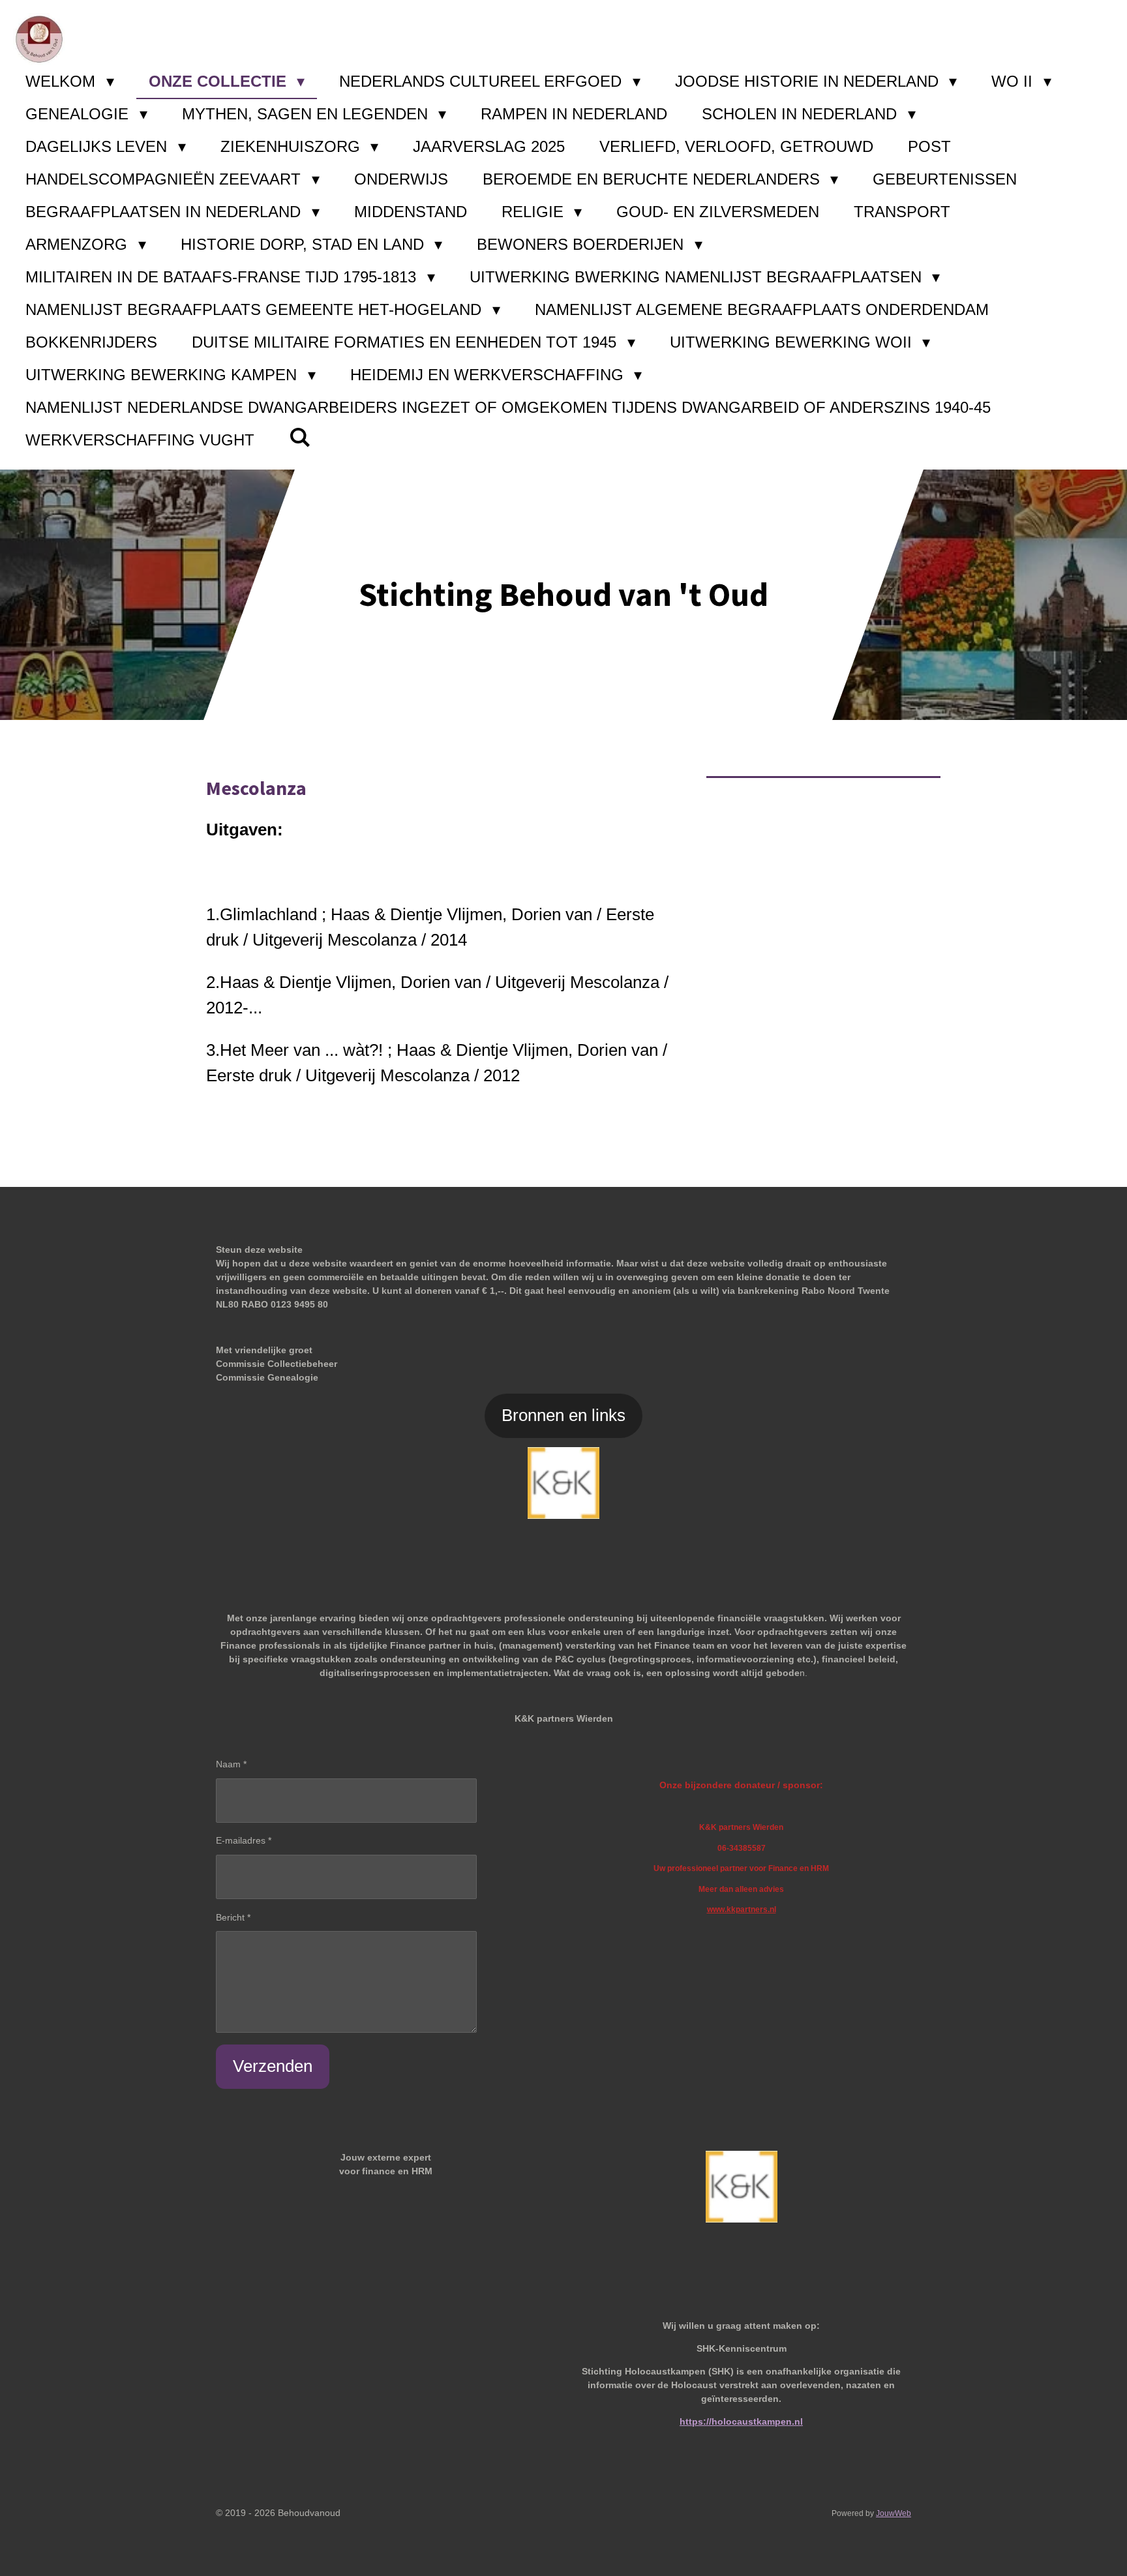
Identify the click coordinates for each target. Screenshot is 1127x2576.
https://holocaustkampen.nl (741, 2421)
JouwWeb (894, 2513)
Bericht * (233, 1917)
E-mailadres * (244, 1840)
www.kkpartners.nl (742, 1909)
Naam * (231, 1764)
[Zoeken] (300, 438)
